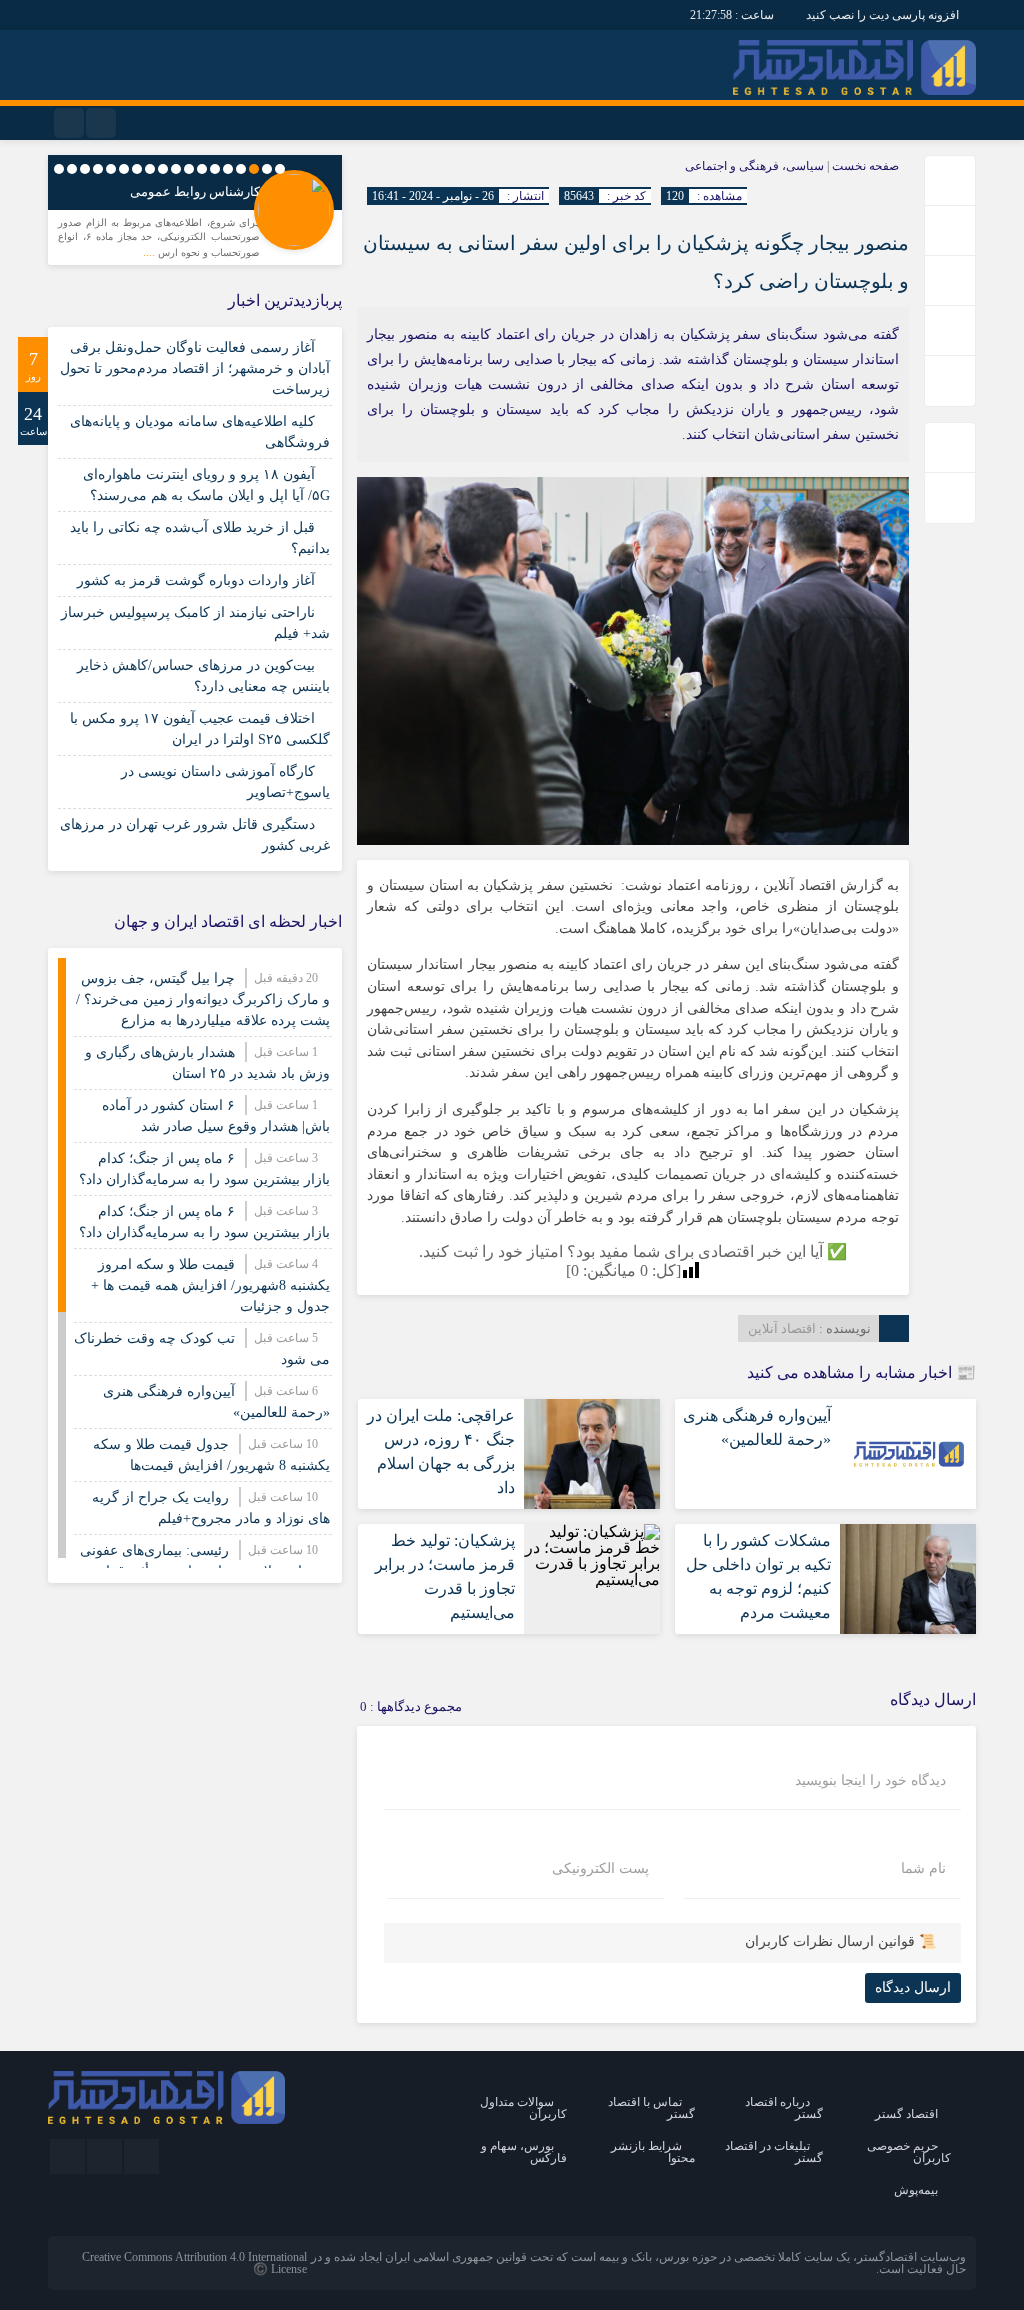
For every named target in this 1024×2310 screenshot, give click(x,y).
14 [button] (111, 169)
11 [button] (150, 169)
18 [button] (59, 169)
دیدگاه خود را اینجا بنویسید (870, 1781)
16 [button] (85, 169)
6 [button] (215, 169)
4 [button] (241, 169)
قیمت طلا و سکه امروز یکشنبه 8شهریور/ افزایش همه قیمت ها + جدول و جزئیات (210, 1285)
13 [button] (124, 169)
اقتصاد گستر (906, 2114)
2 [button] (267, 169)
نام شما (923, 1869)
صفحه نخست (864, 166)
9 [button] (176, 169)
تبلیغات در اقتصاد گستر (774, 2152)
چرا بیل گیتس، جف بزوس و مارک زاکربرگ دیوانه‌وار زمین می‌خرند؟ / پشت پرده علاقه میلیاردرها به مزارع (203, 999)
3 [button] (254, 169)
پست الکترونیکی (600, 1869)
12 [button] (137, 169)
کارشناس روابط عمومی (195, 191)
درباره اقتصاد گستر (784, 2108)
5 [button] (228, 169)
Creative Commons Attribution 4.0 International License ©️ (194, 2263)
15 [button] (98, 169)
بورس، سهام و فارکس (524, 2152)
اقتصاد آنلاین (782, 1328)
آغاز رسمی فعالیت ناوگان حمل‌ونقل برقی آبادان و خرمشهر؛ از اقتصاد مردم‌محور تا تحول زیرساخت (195, 368)
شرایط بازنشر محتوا (653, 2152)
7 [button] (202, 169)
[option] (195, 215)
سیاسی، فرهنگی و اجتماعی (754, 166)
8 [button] (189, 169)
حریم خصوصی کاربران (909, 2152)
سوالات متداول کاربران (523, 2108)
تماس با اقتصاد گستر (651, 2108)
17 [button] (72, 169)
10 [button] (163, 169)
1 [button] (280, 169)
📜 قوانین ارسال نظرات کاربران (840, 1941)
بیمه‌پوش (916, 2190)
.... (150, 252)
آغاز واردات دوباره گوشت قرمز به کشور (196, 580)
